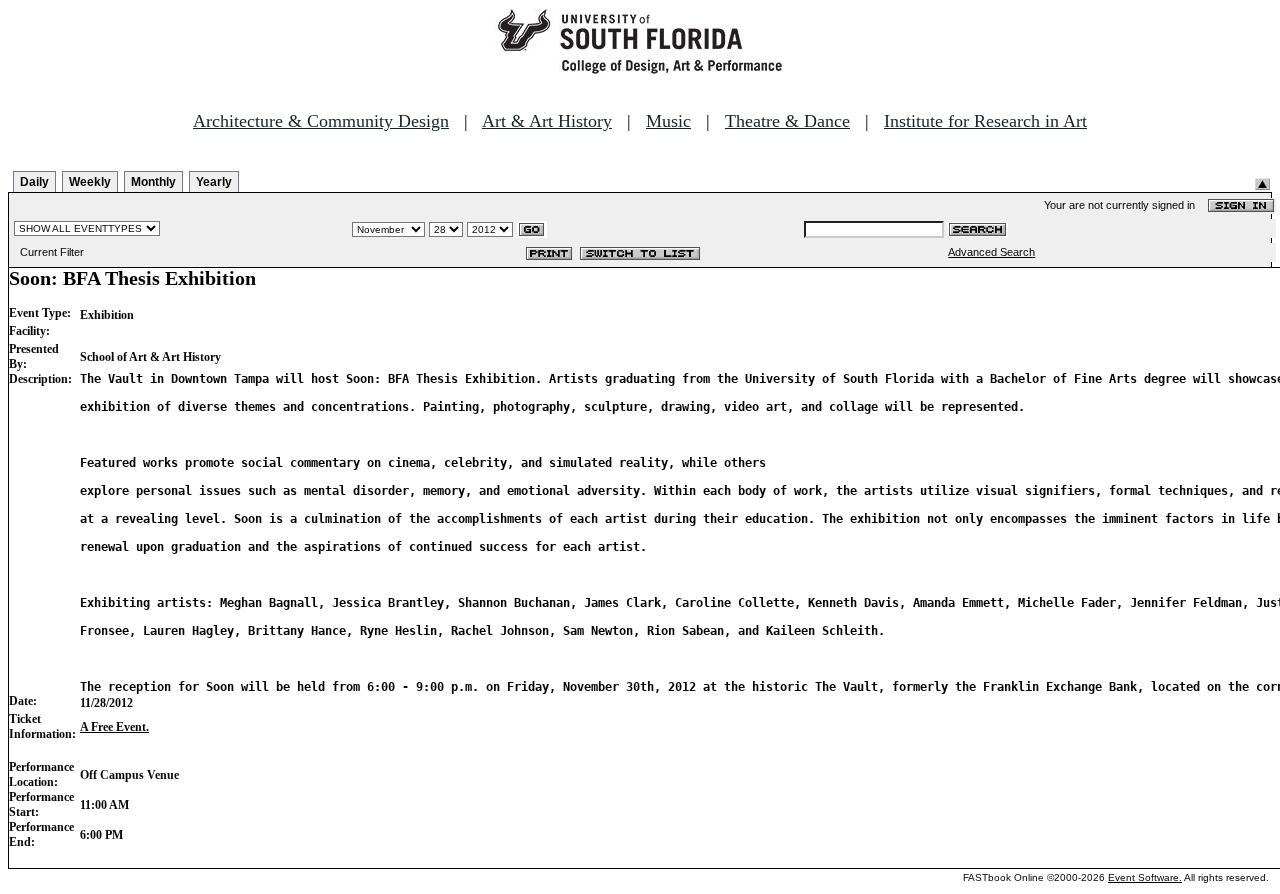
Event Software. (1145, 877)
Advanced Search (991, 252)
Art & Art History (547, 121)
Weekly (90, 182)
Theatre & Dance (787, 121)
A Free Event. (114, 727)
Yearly (214, 182)
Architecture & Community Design (321, 121)
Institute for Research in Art (985, 121)
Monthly (153, 182)
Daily (34, 182)
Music (668, 121)
